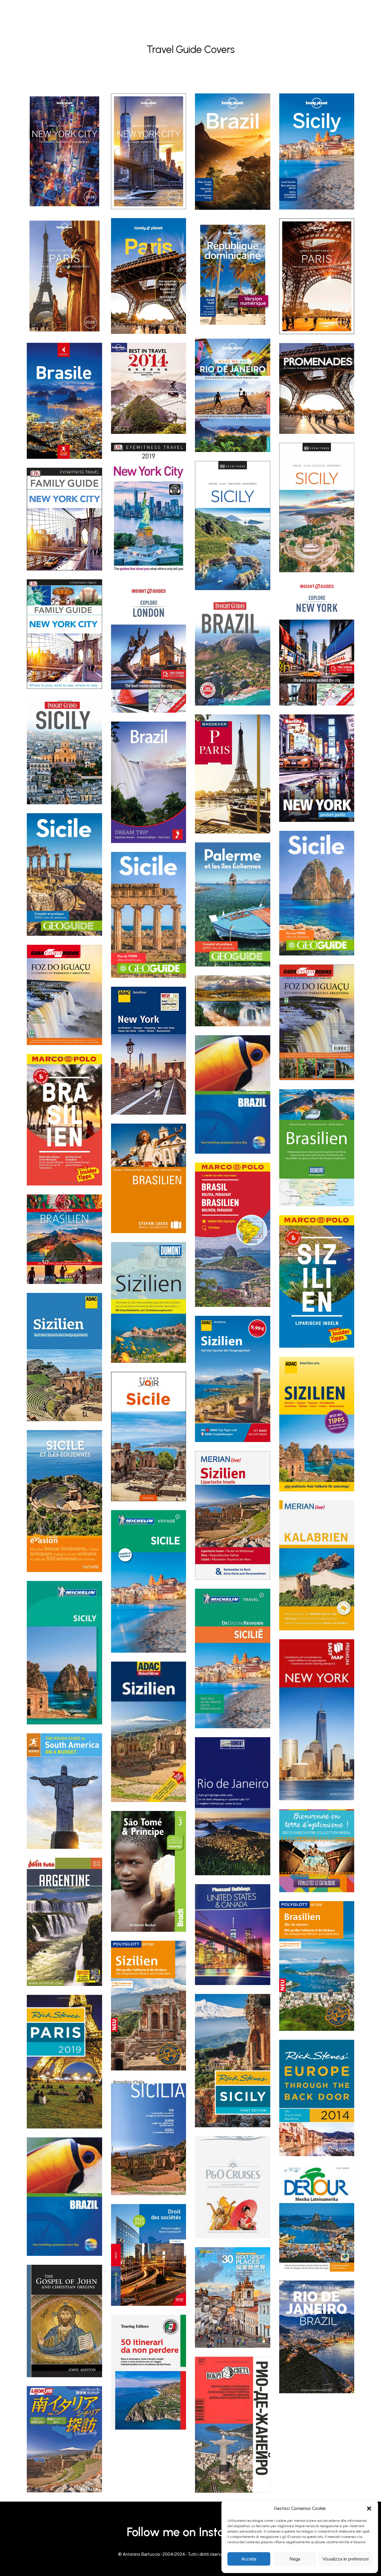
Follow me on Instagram (190, 2532)
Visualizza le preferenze (346, 2559)
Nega (295, 2559)
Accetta (249, 2559)
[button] (369, 2508)
